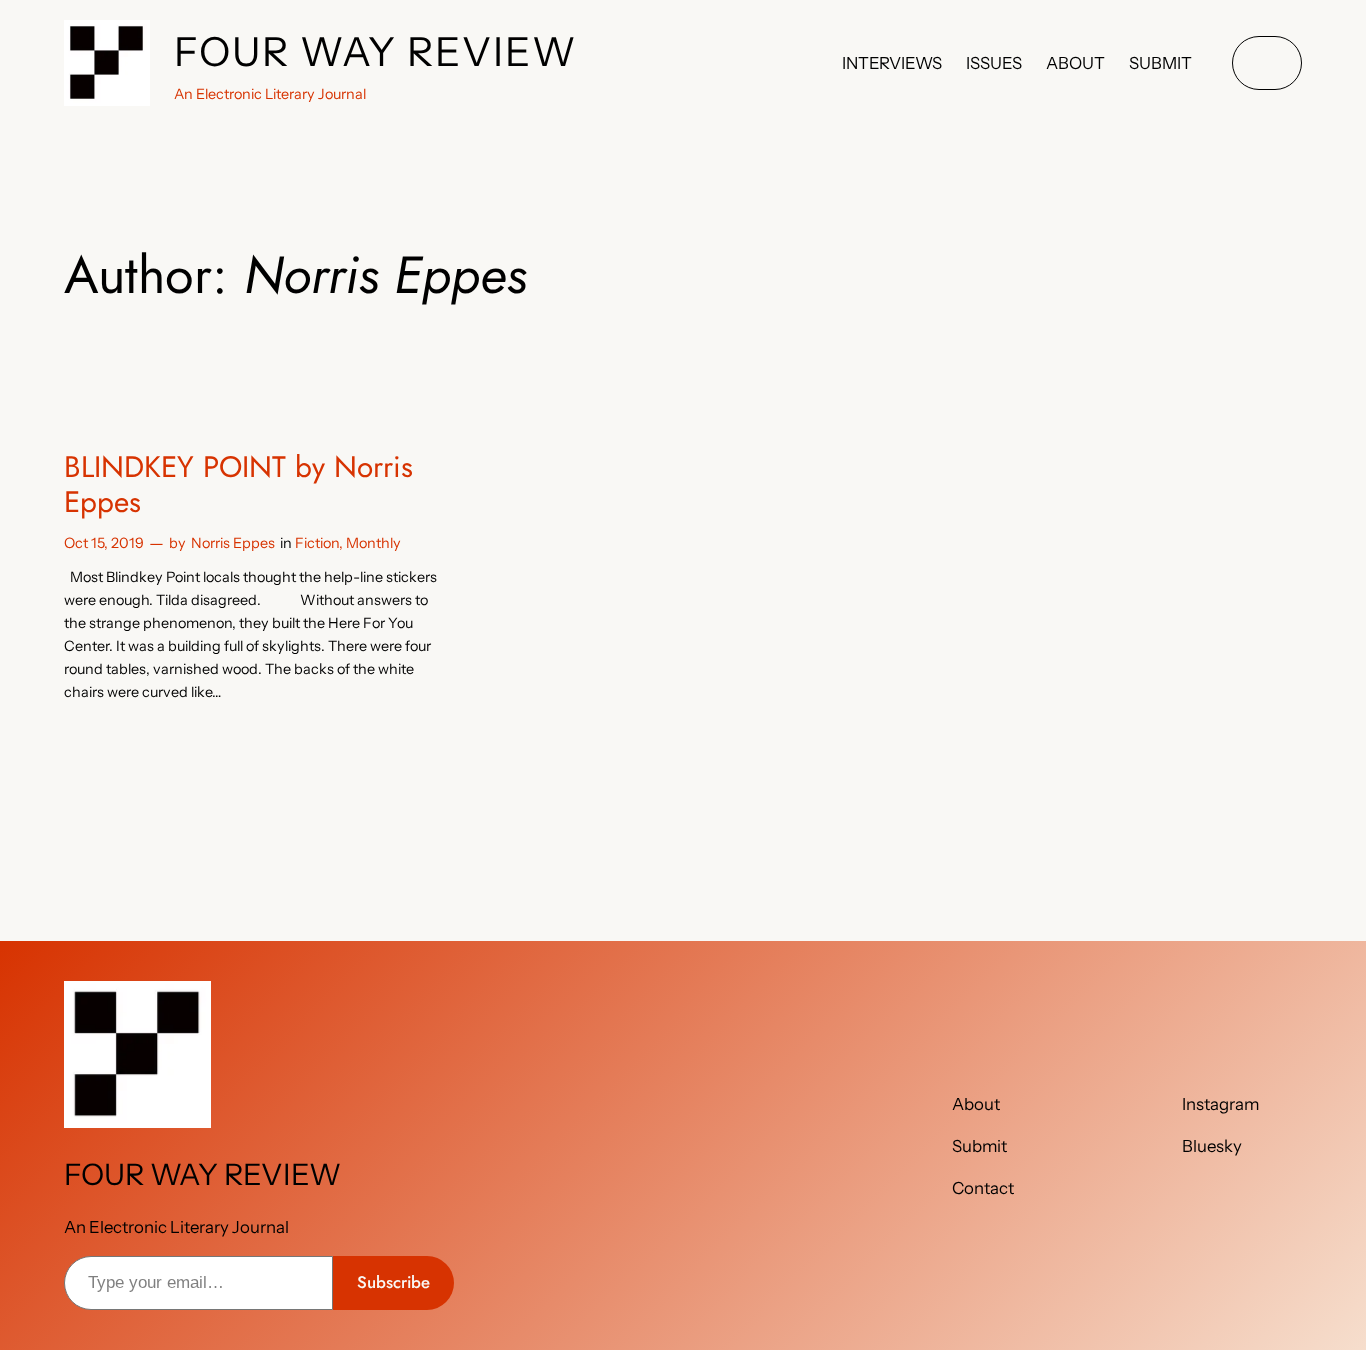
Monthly (373, 543)
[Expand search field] (1267, 63)
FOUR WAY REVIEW (376, 51)
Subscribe (393, 1282)
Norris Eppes (233, 543)
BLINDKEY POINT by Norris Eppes (238, 484)
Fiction (317, 543)
